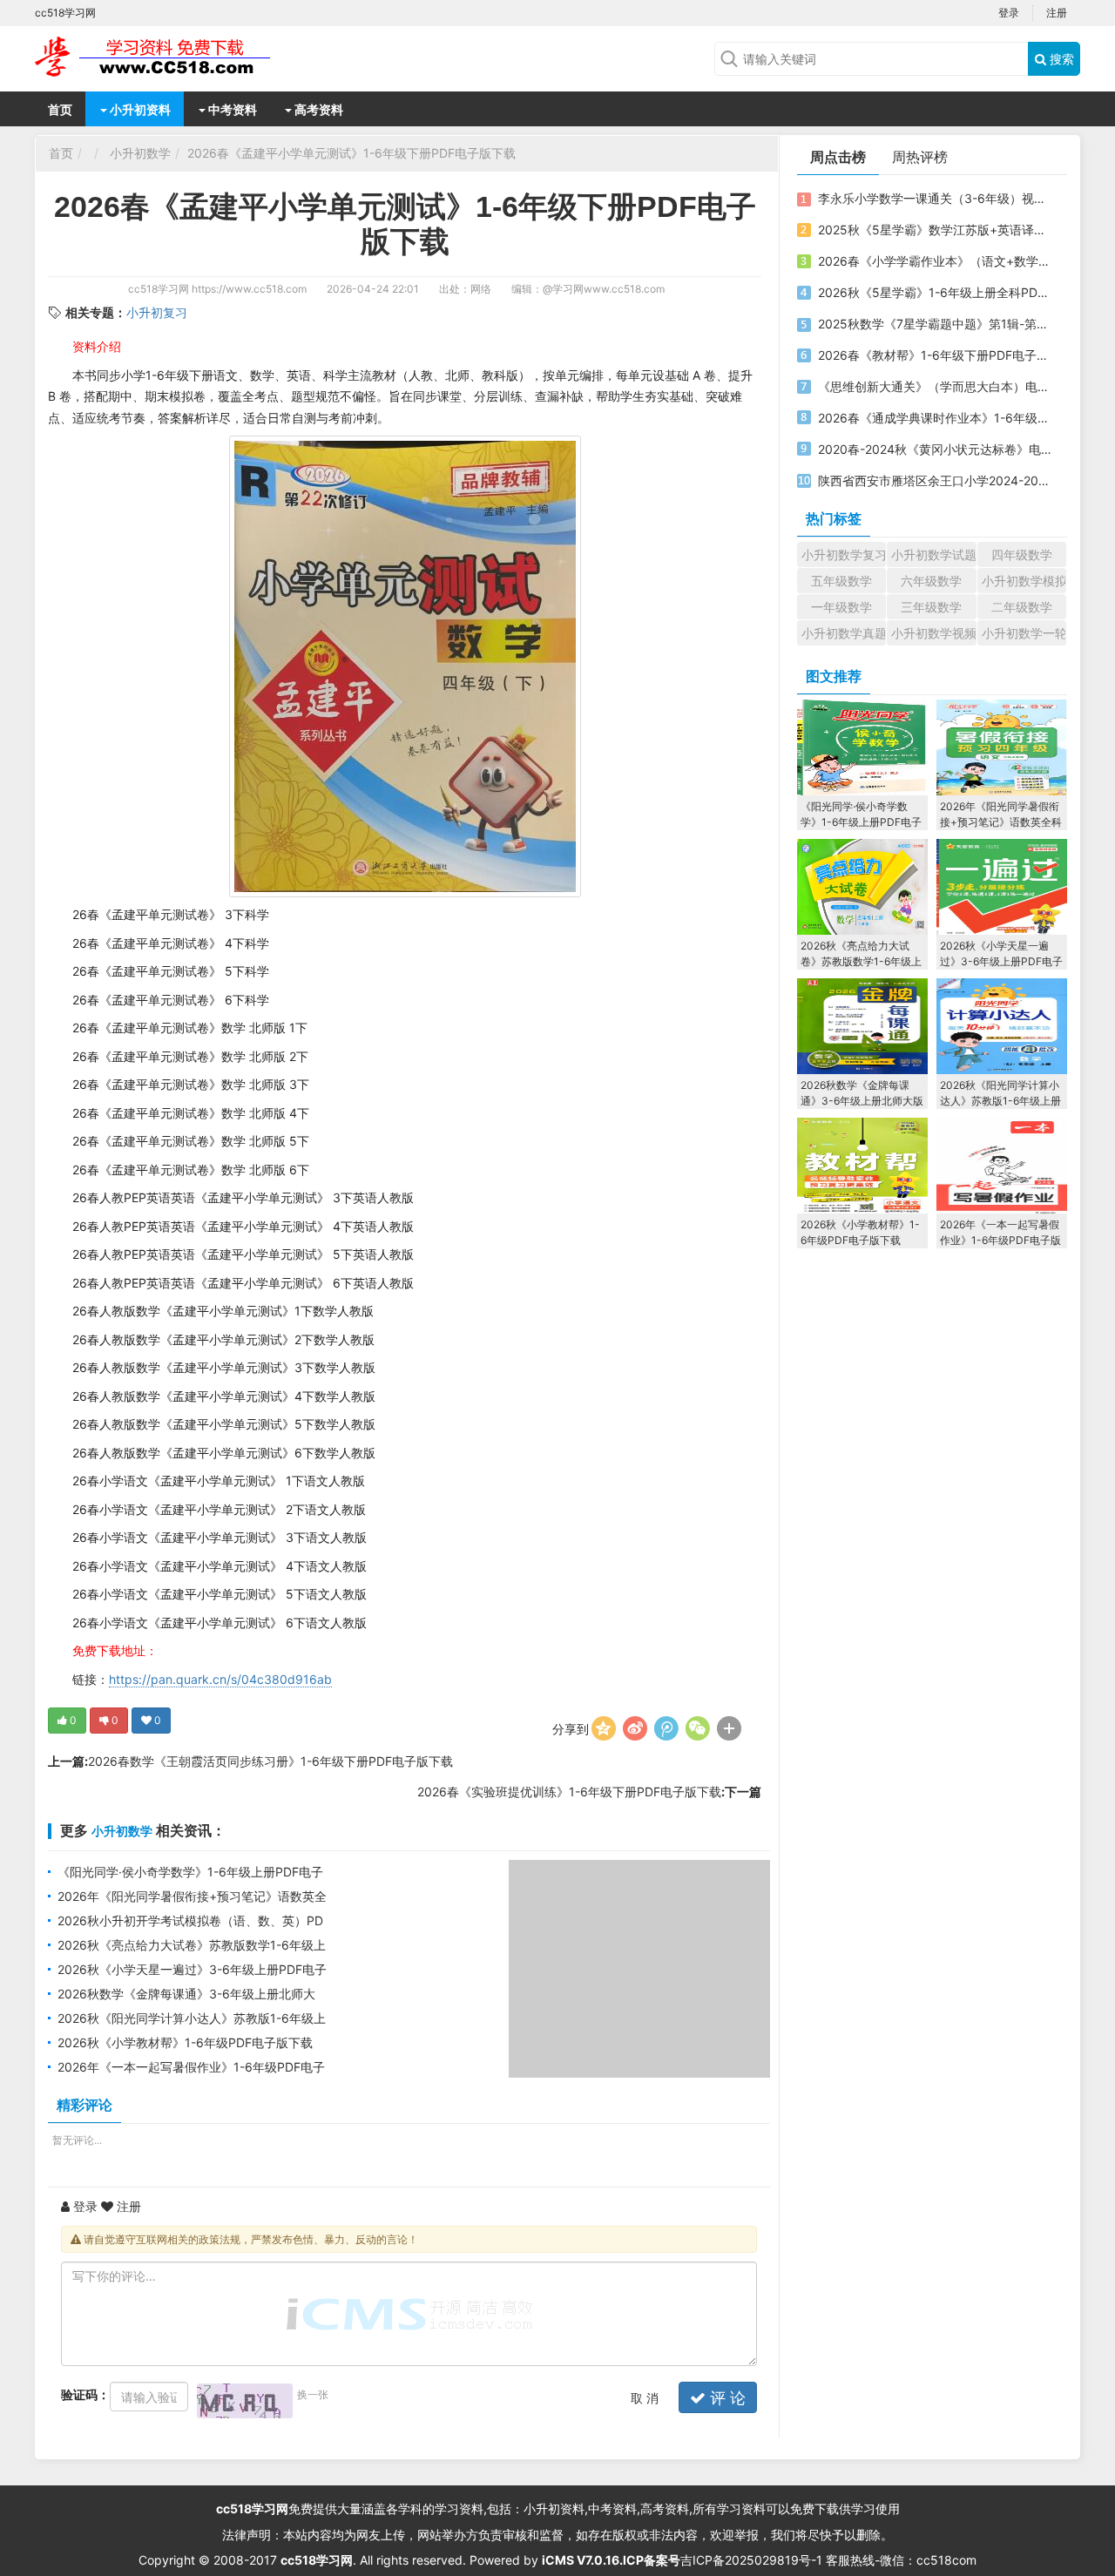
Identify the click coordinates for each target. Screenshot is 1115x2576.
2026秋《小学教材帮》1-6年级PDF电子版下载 (185, 2042)
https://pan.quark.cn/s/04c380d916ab (220, 1679)
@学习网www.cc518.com (604, 289)
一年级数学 (841, 607)
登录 (1009, 13)
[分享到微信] (698, 1728)
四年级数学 (1022, 554)
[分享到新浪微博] (635, 1728)
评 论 (726, 2398)
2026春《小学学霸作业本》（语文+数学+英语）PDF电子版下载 (935, 261)
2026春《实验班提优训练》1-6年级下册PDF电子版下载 (569, 1792)
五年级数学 (841, 581)
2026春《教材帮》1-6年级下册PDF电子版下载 (935, 355)
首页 (60, 109)
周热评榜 (920, 157)
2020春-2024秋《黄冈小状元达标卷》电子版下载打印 (935, 449)
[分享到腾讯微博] (666, 1728)
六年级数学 (931, 581)
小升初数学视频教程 (933, 633)
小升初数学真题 (844, 633)
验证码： (85, 2394)
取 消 (645, 2398)
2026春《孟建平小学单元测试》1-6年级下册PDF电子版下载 (351, 153)
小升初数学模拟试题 (1024, 581)
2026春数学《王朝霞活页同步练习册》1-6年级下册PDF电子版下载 (270, 1761)
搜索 (1060, 59)
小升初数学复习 (844, 554)
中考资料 (231, 109)
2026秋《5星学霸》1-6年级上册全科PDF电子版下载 (935, 292)
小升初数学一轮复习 (1024, 633)
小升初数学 (140, 153)
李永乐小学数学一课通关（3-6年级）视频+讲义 (935, 198)
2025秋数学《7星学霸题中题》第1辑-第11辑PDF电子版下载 (935, 324)
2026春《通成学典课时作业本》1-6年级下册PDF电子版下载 (935, 418)
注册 (1057, 13)
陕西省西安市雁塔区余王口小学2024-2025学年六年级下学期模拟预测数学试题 (935, 480)
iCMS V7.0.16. (582, 2560)
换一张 (313, 2394)
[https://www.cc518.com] (174, 57)
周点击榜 (838, 157)
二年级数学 (1022, 607)
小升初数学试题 (933, 554)
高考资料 (318, 109)
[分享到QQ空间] (604, 1728)
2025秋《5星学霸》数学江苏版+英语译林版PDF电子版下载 (935, 230)
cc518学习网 (159, 289)
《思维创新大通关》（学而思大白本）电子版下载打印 (935, 386)
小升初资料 (139, 109)
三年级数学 (931, 607)
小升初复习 (157, 312)
